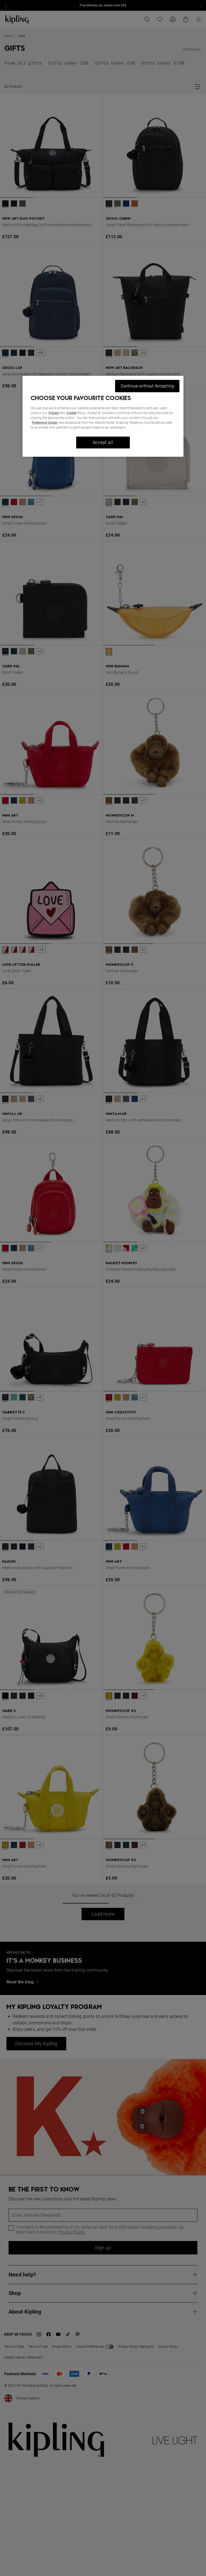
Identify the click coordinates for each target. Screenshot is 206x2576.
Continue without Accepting (147, 386)
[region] (103, 416)
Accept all (103, 442)
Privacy (54, 413)
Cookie (71, 413)
